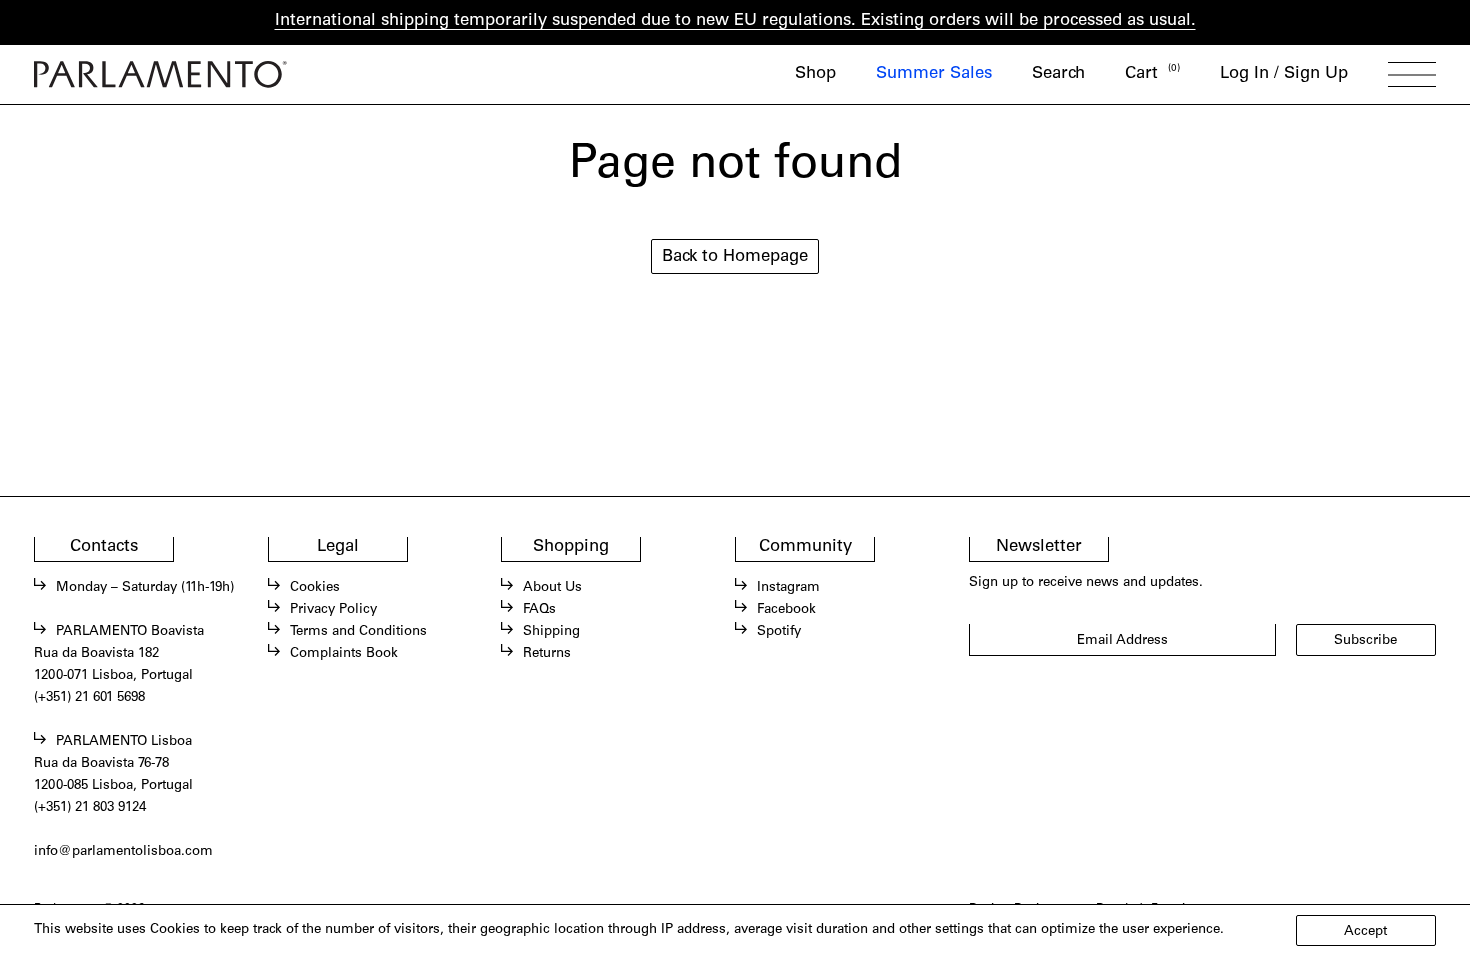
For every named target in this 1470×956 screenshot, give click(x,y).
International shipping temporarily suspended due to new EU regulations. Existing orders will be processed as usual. (735, 21)
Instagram (788, 588)
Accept (1365, 932)
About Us (552, 588)
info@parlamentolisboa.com (123, 852)
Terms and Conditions (358, 632)
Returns (547, 654)
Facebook (786, 610)
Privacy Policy (333, 610)
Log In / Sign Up (1284, 74)
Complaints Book (344, 654)
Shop (815, 74)
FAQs (539, 610)
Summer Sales (934, 74)
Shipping (551, 632)
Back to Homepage (735, 257)
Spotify (779, 632)
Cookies (315, 588)
